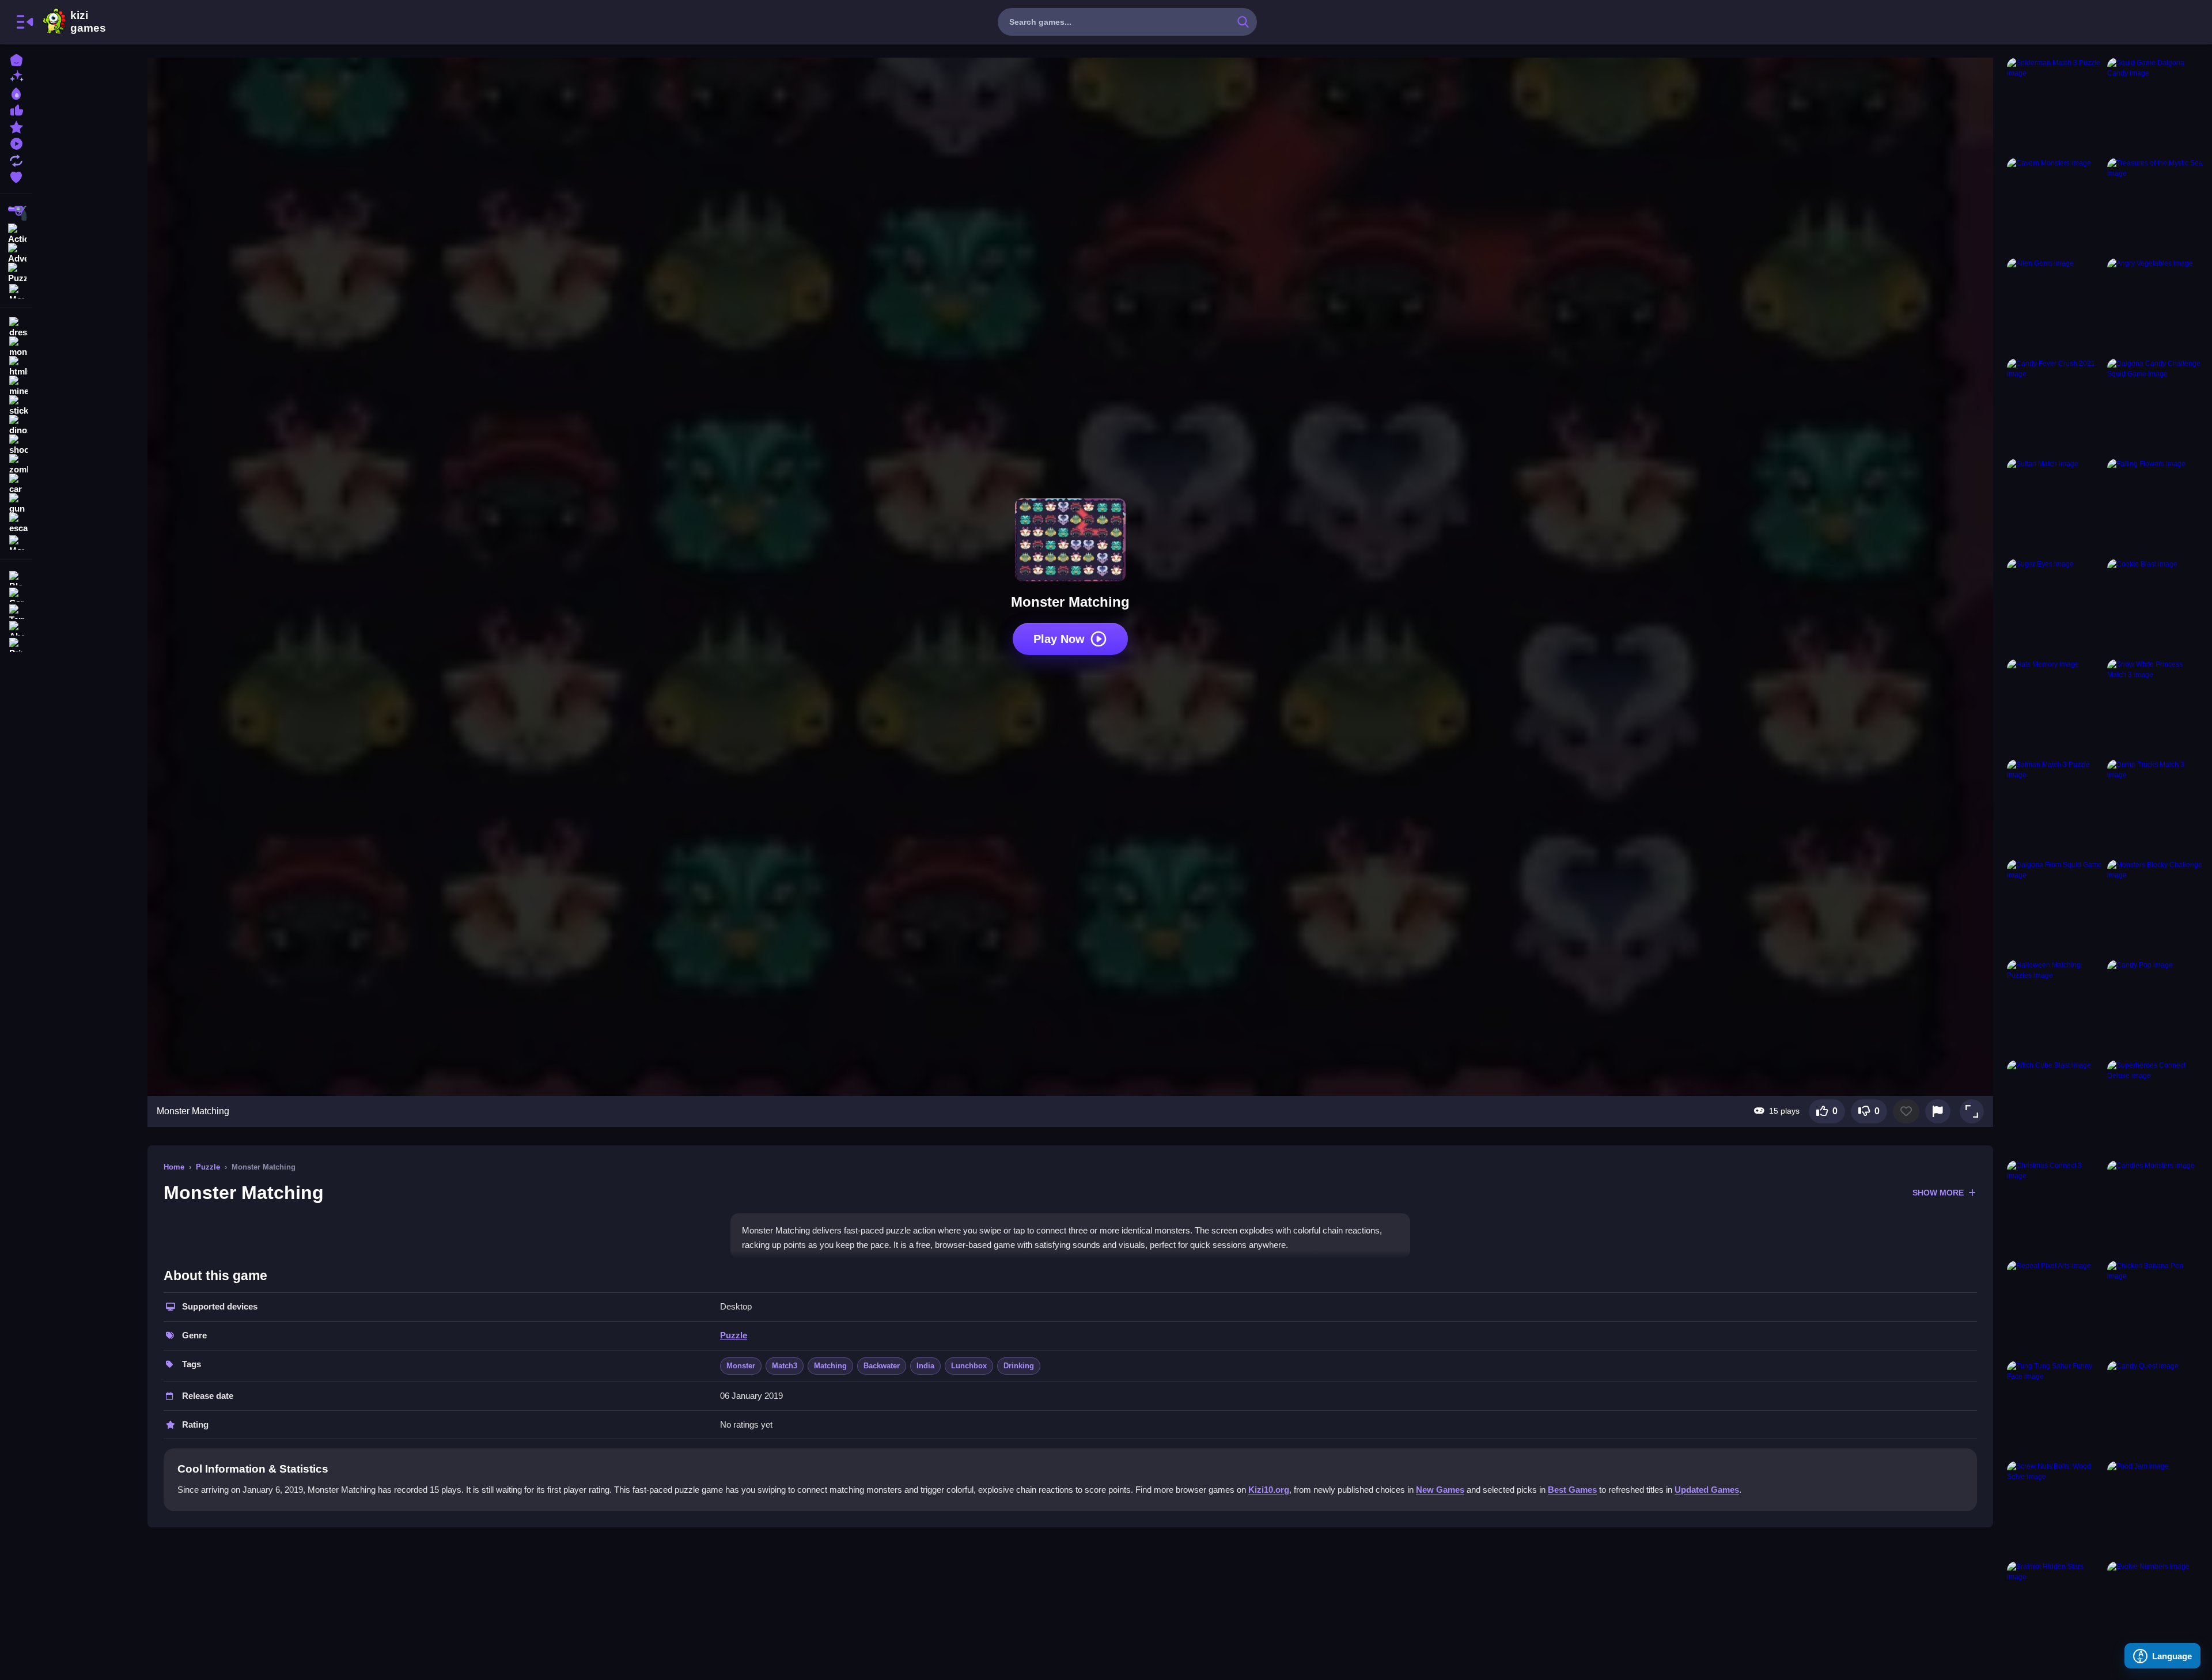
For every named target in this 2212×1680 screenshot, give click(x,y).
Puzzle (208, 1167)
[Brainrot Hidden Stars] (2055, 1609)
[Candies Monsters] (2155, 1208)
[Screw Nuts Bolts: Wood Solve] (2055, 1509)
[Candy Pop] (2155, 1008)
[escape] (16, 523)
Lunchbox (969, 1366)
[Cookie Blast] (2155, 607)
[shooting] (16, 445)
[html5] (16, 366)
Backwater (882, 1366)
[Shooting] (16, 213)
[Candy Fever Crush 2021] (2055, 406)
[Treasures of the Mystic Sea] (2155, 206)
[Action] (16, 233)
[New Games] (16, 76)
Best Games (1572, 1490)
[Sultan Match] (2055, 506)
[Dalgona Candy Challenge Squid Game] (2155, 406)
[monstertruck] (16, 347)
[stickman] (16, 406)
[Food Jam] (2155, 1509)
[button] (1972, 1111)
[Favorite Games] (16, 176)
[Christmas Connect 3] (2055, 1208)
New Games (1440, 1490)
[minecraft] (16, 386)
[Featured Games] (16, 126)
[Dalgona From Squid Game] (2055, 907)
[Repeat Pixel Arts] (2055, 1308)
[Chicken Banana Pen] (2155, 1308)
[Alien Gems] (2055, 306)
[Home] (16, 59)
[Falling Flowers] (2155, 506)
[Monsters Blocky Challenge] (2155, 907)
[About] (16, 627)
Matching (830, 1366)
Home (174, 1167)
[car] (16, 484)
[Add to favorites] (1906, 1111)
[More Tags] (16, 541)
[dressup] (16, 327)
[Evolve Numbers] (2155, 1609)
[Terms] (16, 610)
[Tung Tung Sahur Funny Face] (2055, 1409)
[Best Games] (16, 92)
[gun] (16, 504)
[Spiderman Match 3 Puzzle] (2055, 105)
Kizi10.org (1269, 1490)
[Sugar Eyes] (2055, 607)
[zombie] (16, 464)
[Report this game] (1938, 1111)
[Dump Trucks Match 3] (2155, 807)
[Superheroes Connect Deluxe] (2155, 1108)
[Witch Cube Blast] (2055, 1108)
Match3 (785, 1366)
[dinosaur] (16, 425)
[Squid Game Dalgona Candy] (2155, 105)
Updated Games (1707, 1490)
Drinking (1019, 1366)
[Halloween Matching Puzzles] (2055, 1008)
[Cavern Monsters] (2055, 206)
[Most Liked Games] (16, 109)
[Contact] (16, 594)
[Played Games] (16, 143)
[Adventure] (16, 252)
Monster (741, 1366)
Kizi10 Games (88, 22)
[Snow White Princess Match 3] (2155, 707)
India (925, 1366)
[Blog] (16, 577)
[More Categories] (16, 290)
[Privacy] (16, 644)
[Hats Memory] (2055, 707)
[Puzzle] (16, 272)
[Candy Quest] (2155, 1409)
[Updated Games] (16, 159)
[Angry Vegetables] (2155, 306)
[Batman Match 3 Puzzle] (2055, 807)
